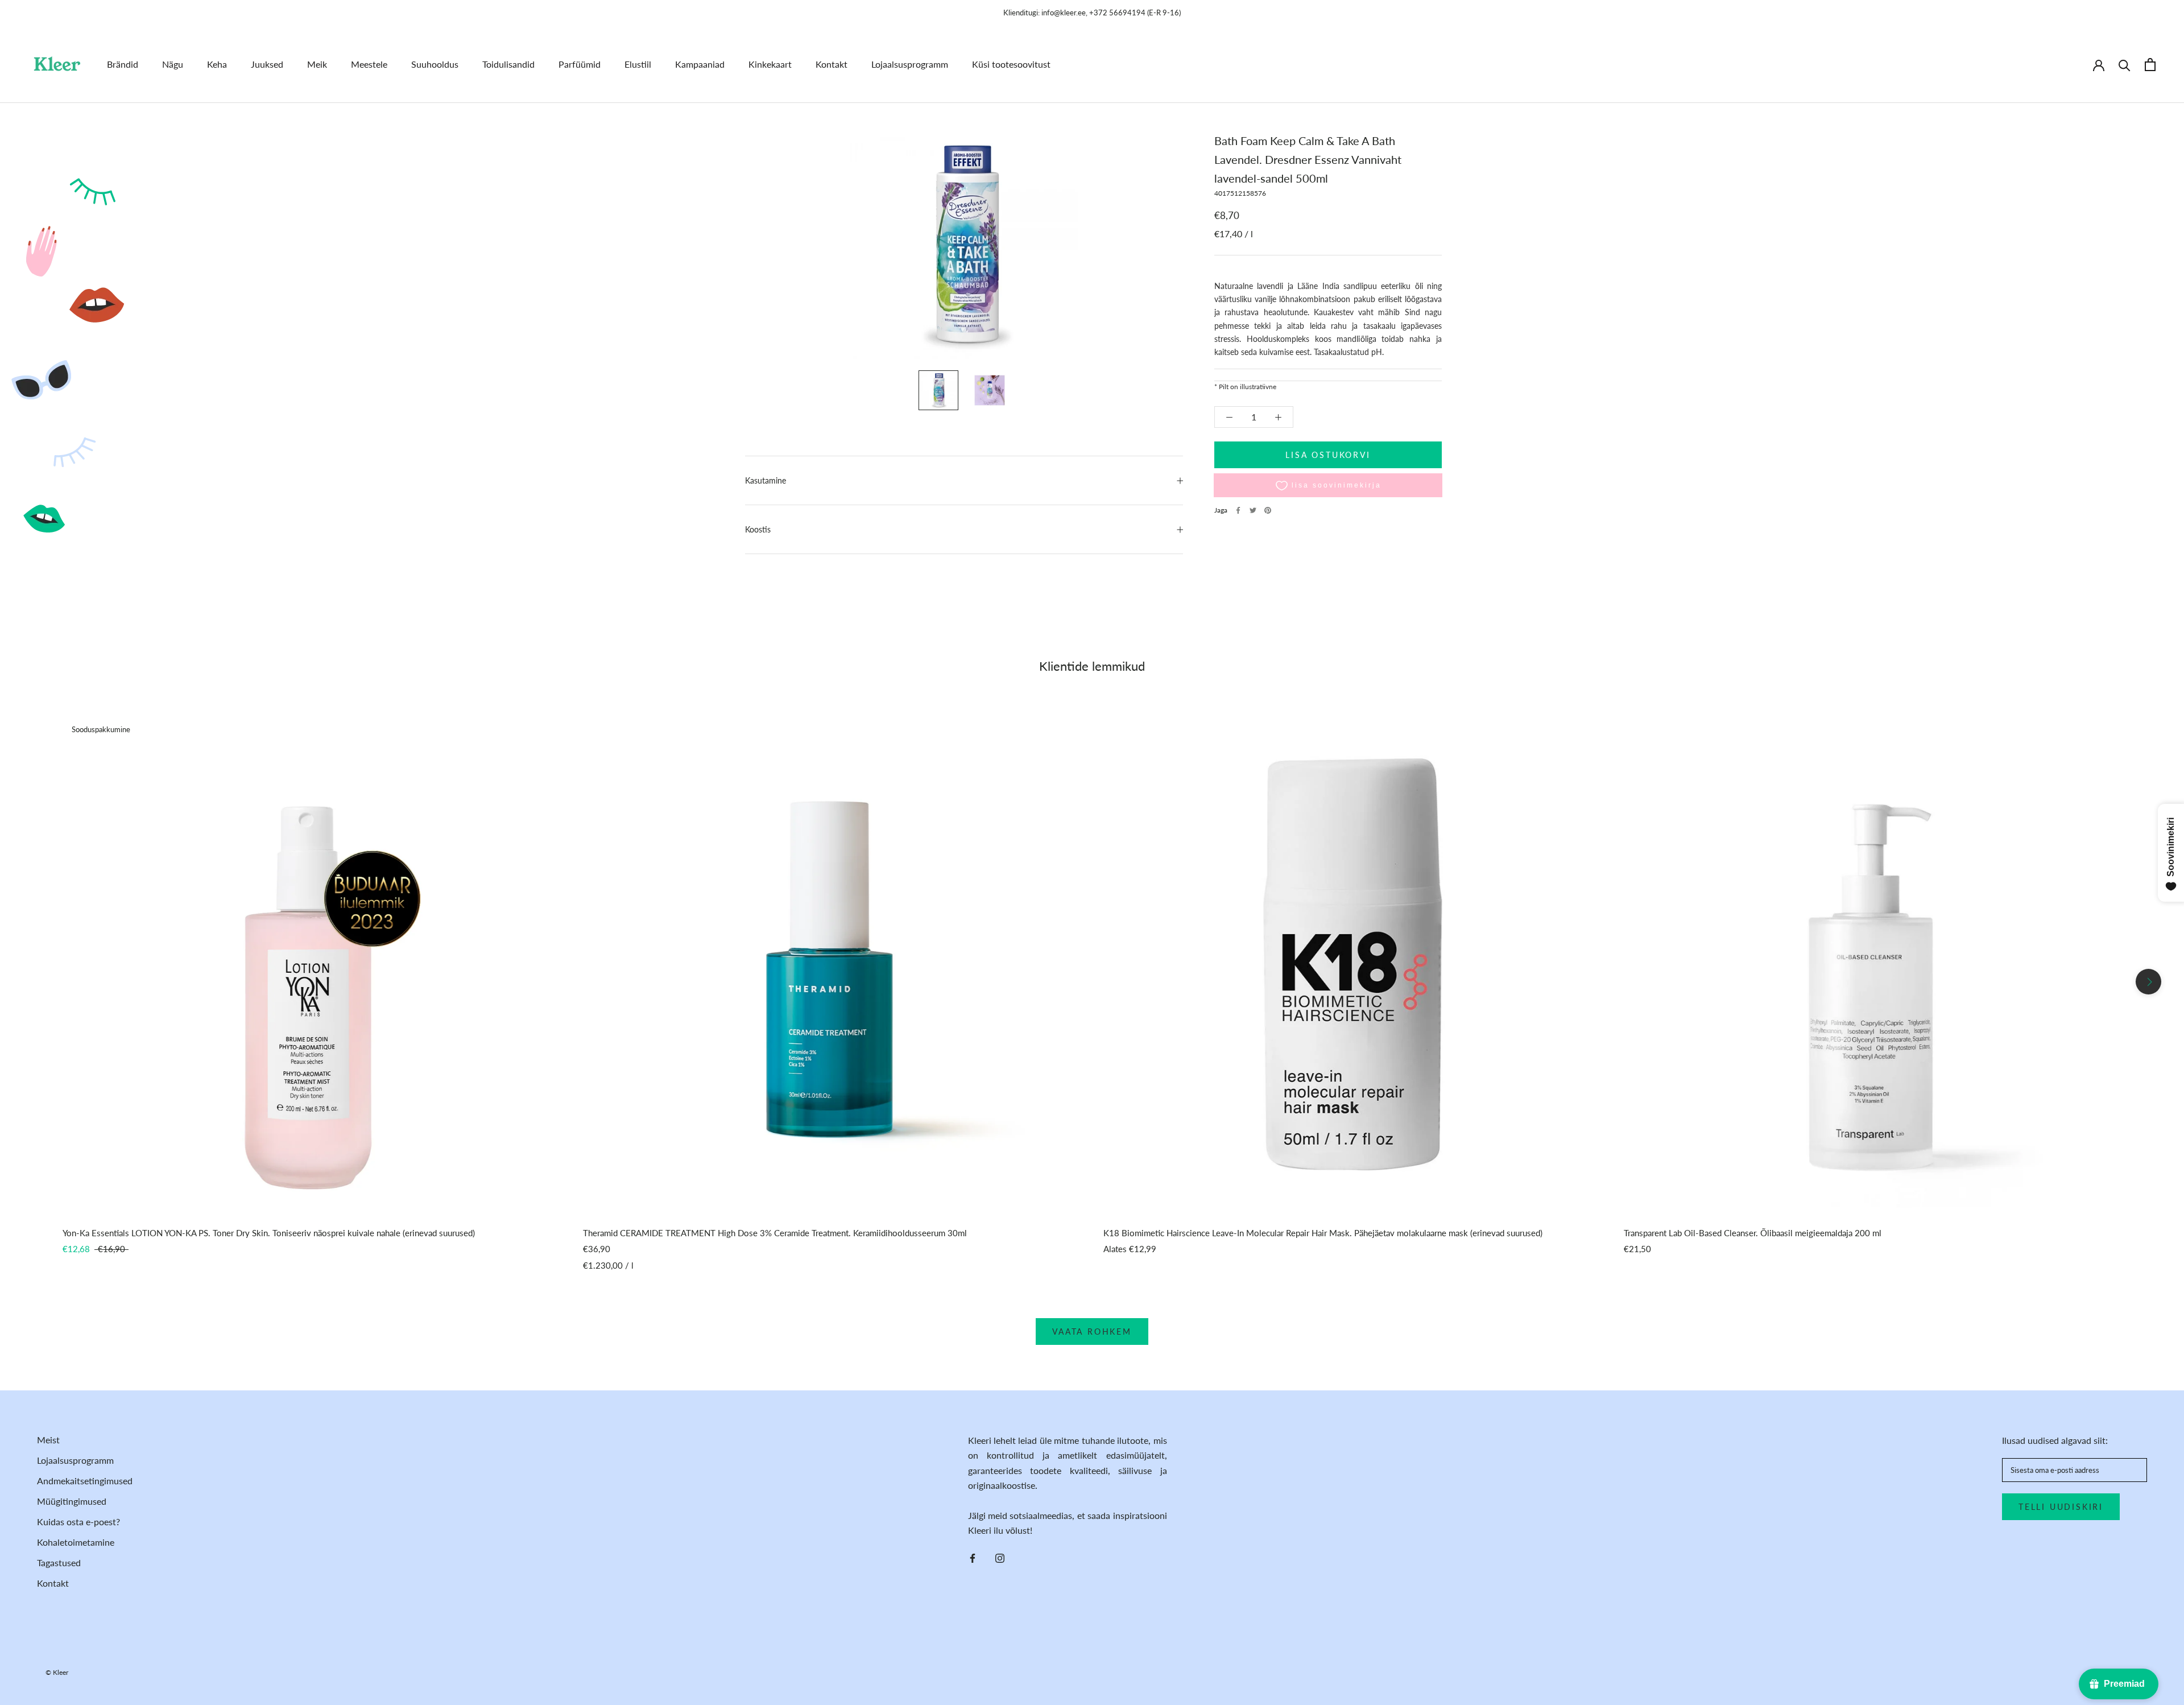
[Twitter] (1253, 510)
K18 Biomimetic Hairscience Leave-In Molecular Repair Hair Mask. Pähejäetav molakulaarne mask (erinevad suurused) (1323, 1233)
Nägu (173, 64)
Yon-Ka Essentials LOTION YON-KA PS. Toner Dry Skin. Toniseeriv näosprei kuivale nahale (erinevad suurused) (269, 1233)
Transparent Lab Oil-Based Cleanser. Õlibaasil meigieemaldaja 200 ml (1753, 1233)
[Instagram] (1000, 1557)
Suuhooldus (435, 64)
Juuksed (267, 64)
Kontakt (832, 64)
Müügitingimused (72, 1501)
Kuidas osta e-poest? (78, 1522)
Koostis (758, 529)
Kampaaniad (700, 64)
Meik (317, 64)
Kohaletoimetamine (76, 1542)
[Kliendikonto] (2099, 64)
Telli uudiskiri (2061, 1507)
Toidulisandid (508, 64)
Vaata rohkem (1092, 1332)
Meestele (369, 64)
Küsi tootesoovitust (1011, 64)
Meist (48, 1440)
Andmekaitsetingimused (85, 1481)
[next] (2148, 982)
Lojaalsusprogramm (910, 64)
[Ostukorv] (2150, 65)
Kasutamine (766, 480)
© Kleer (57, 1672)
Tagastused (59, 1562)
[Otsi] (2125, 65)
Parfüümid (580, 64)
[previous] (36, 982)
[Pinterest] (1268, 510)
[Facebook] (1238, 510)
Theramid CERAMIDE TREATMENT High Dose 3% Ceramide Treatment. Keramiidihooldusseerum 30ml (775, 1233)
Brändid (123, 64)
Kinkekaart (770, 64)
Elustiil (638, 64)
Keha (217, 64)
